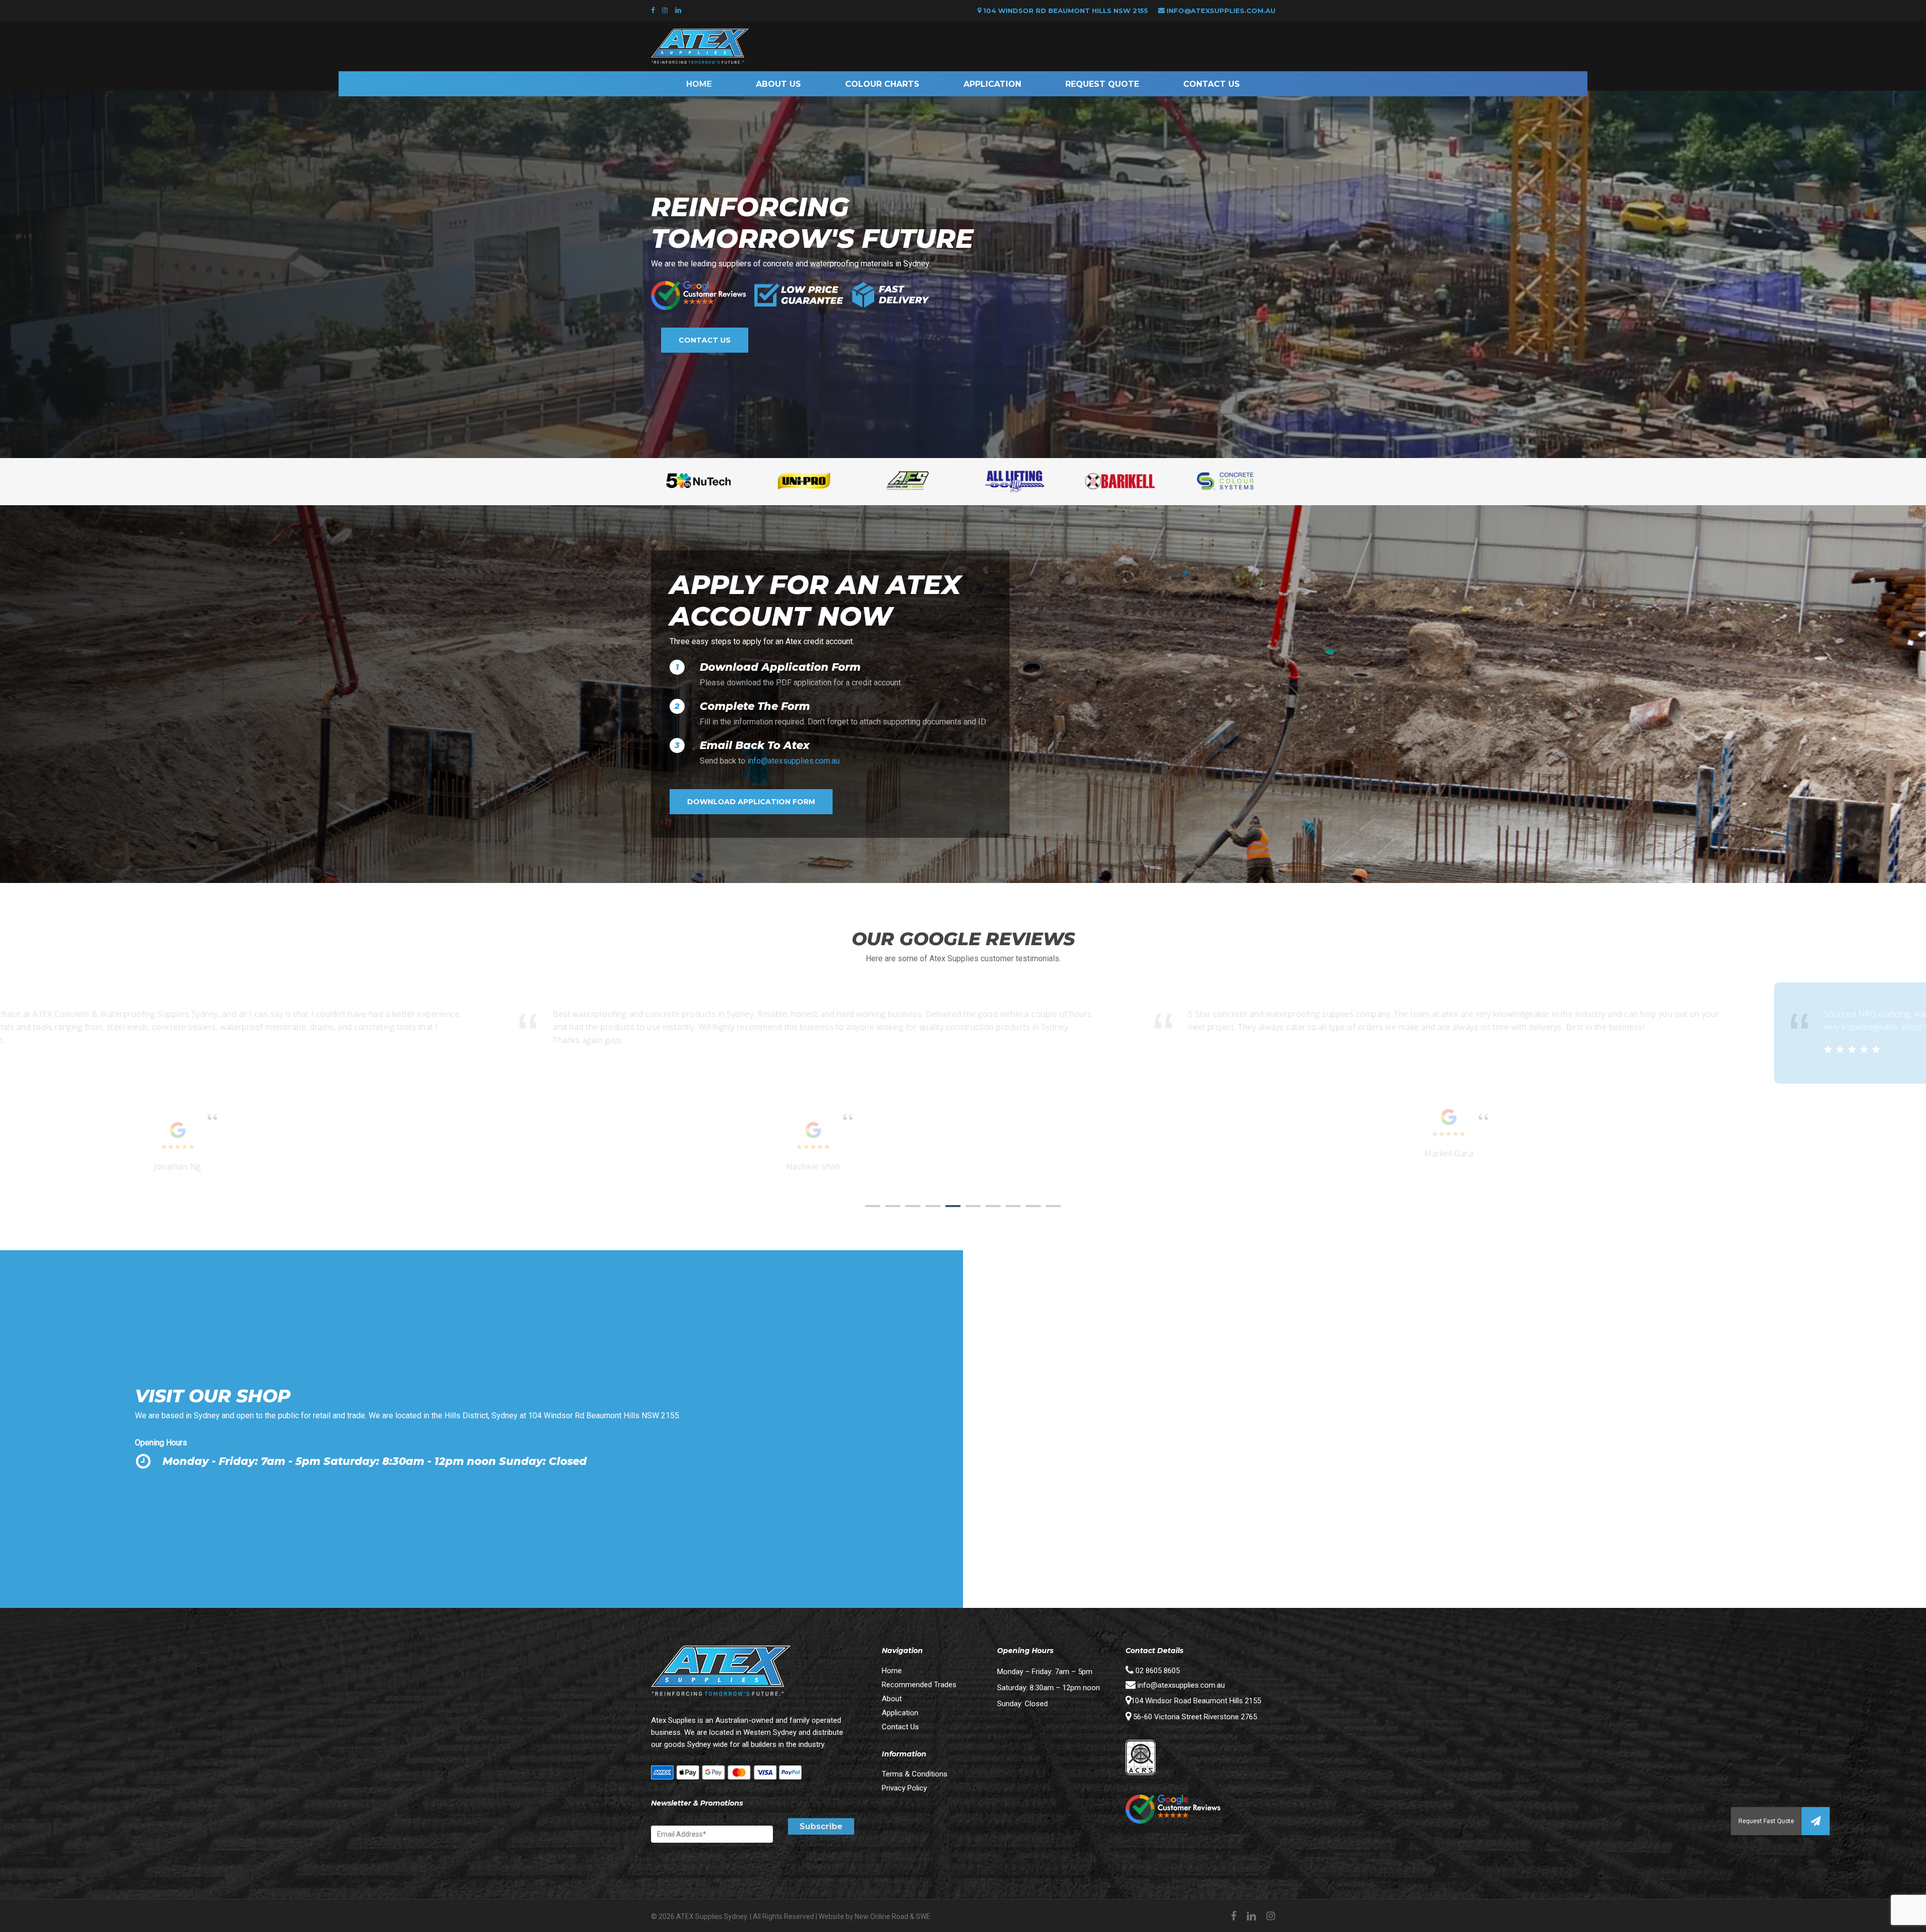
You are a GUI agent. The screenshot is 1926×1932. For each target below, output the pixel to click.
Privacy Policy (904, 1788)
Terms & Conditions (915, 1774)
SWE (923, 1916)
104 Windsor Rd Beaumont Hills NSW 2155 (1065, 11)
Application (900, 1713)
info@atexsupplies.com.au (1221, 11)
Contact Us (900, 1727)
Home (892, 1671)
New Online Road (881, 1916)
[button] (1816, 1821)
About (892, 1699)
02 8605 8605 (1157, 1671)
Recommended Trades (919, 1685)
